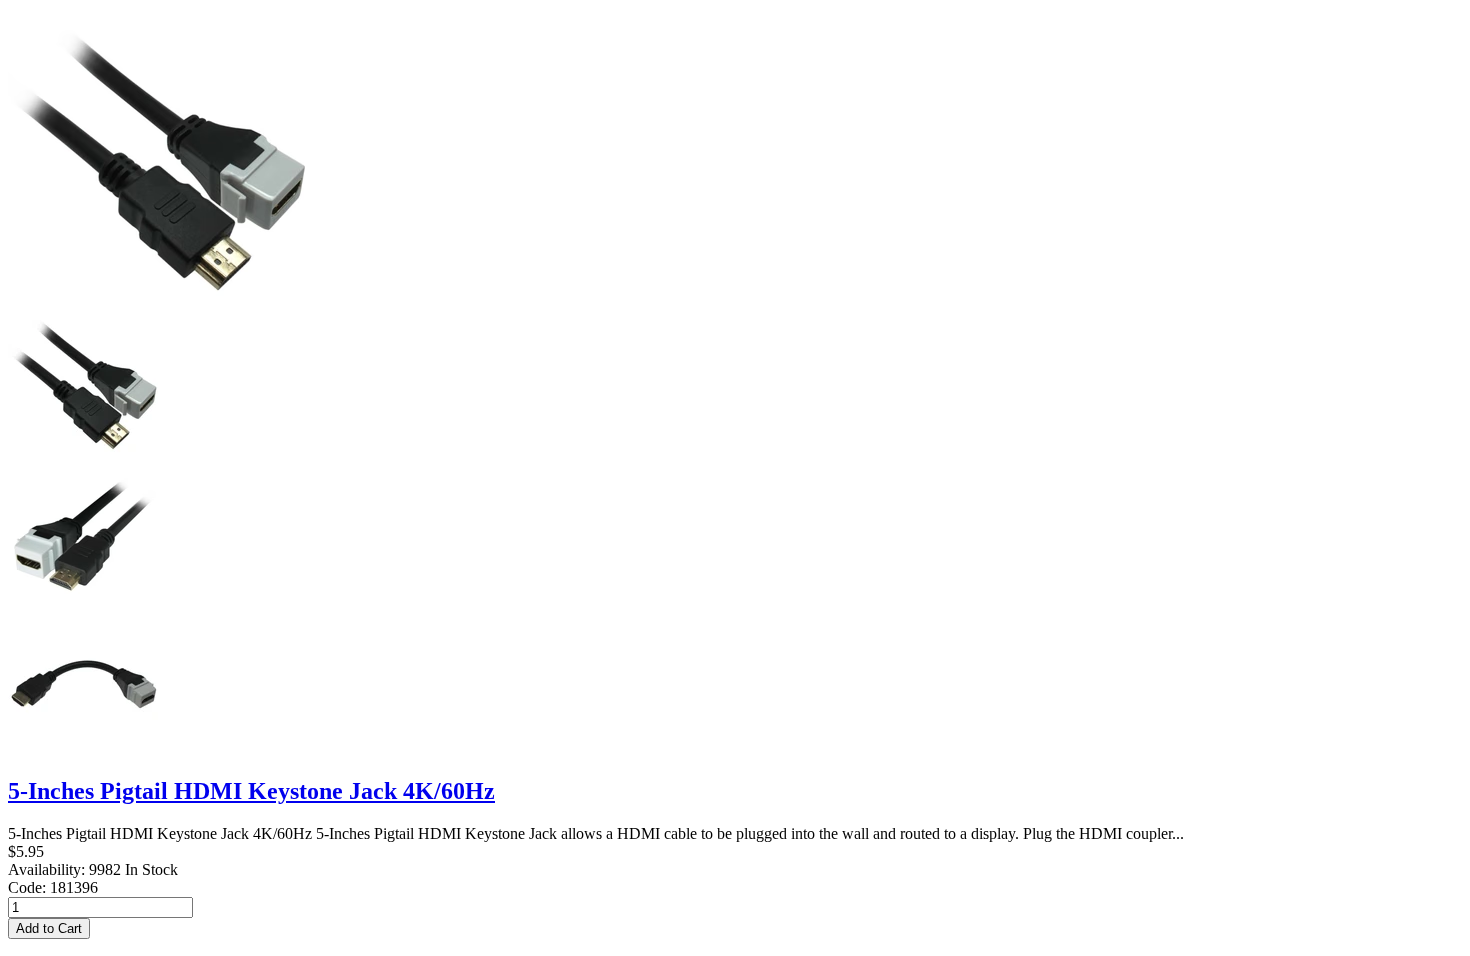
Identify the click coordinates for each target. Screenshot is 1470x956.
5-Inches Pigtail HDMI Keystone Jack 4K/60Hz (251, 791)
